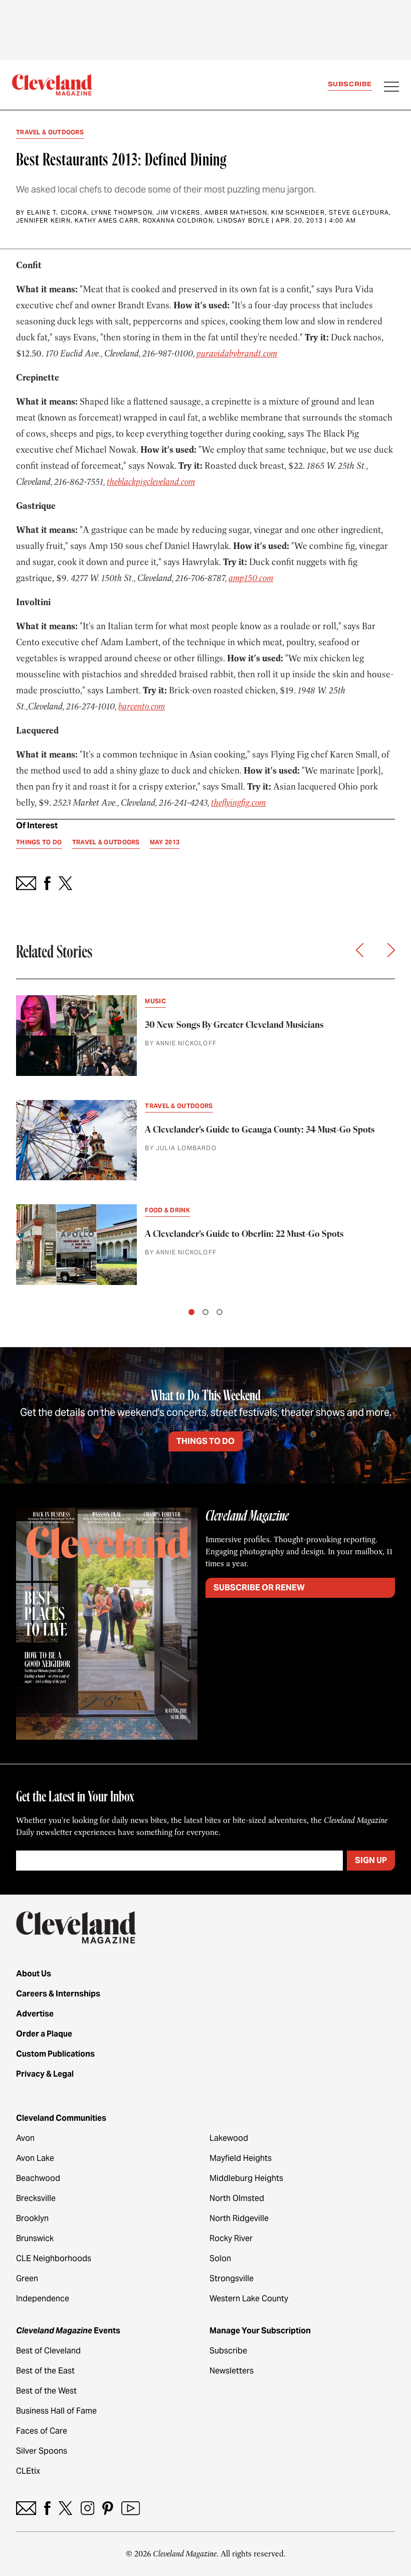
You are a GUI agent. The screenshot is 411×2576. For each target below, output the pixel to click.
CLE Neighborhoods (54, 2258)
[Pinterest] (108, 2508)
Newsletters (232, 2371)
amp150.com (251, 578)
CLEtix (28, 2471)
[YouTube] (131, 2508)
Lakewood (229, 2138)
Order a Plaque (44, 2034)
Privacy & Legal (45, 2074)
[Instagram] (87, 2508)
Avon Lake (35, 2158)
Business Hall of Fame (56, 2411)
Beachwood (38, 2178)
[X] (65, 2508)
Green (27, 2278)
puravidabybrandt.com (237, 353)
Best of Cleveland (48, 2351)
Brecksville (36, 2198)
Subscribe (350, 84)
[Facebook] (47, 2508)
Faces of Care (42, 2431)
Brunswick (35, 2238)
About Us (34, 1974)
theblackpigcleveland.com (151, 482)
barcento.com (142, 706)
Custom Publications (55, 2054)
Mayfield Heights (241, 2158)
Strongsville (232, 2278)
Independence (43, 2298)
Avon (25, 2138)
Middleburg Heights (246, 2178)
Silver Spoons (42, 2451)
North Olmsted (237, 2198)
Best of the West (46, 2391)
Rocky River (231, 2238)
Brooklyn (32, 2218)
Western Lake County (249, 2298)
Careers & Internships (58, 1994)
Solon (220, 2258)
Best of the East (45, 2371)
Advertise (35, 2014)
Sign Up (371, 1860)
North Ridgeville (239, 2218)
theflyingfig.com (238, 803)
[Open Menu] (391, 88)
